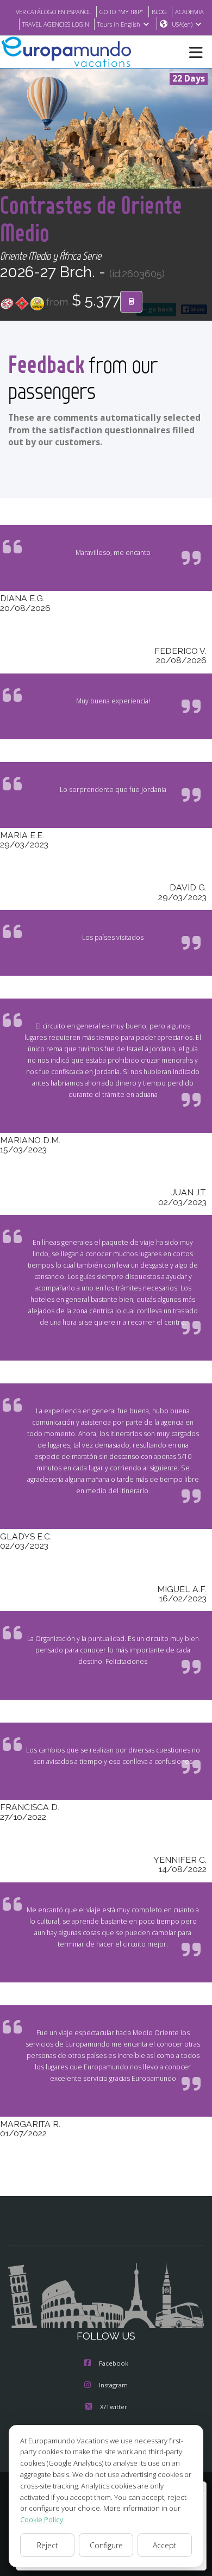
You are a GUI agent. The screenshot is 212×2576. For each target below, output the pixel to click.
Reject (48, 2545)
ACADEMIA (189, 12)
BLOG (159, 12)
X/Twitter (114, 2407)
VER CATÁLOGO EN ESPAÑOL (54, 12)
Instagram (113, 2385)
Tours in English (119, 24)
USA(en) (182, 24)
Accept (165, 2545)
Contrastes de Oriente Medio (91, 219)
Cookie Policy (42, 2519)
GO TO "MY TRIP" (121, 12)
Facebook (114, 2363)
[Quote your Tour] (131, 302)
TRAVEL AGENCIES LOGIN (56, 24)
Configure (106, 2545)
